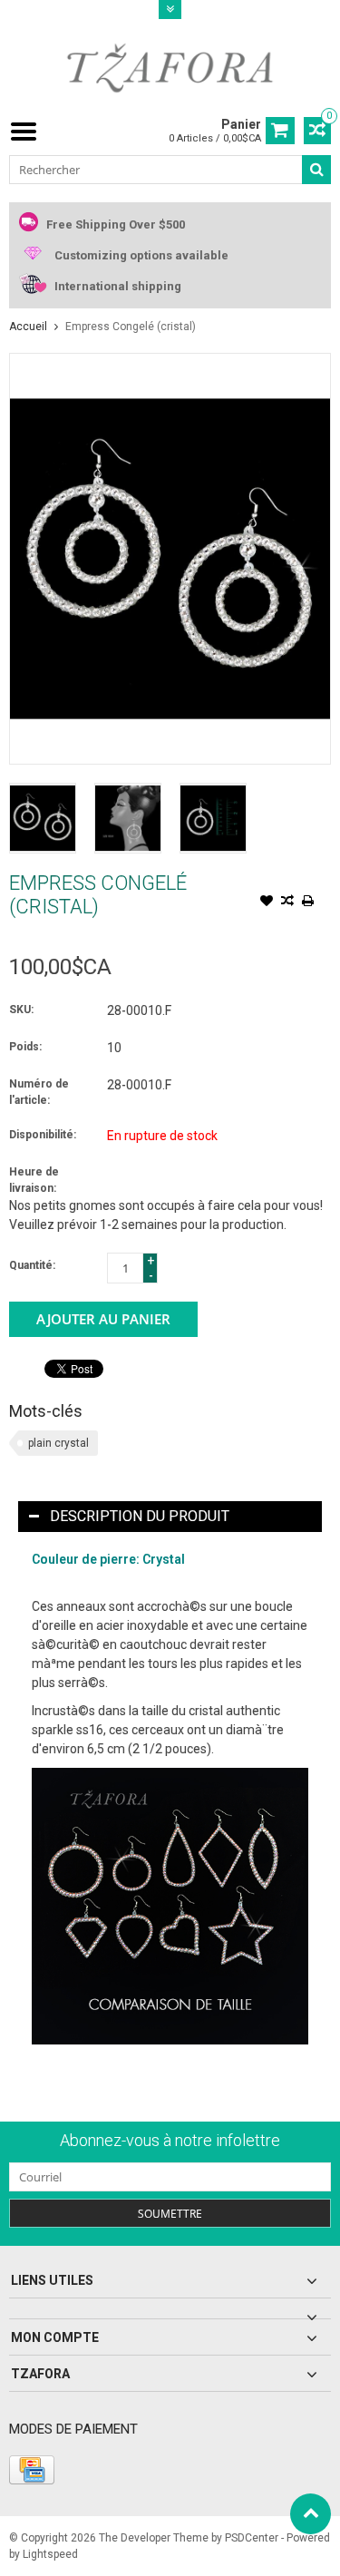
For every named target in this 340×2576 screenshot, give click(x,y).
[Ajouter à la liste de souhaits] (267, 903)
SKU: (21, 1010)
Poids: (25, 1047)
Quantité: (32, 1265)
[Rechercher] (316, 170)
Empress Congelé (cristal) (131, 327)
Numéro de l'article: (39, 1092)
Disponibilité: (43, 1135)
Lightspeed (50, 2554)
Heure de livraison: (34, 1180)
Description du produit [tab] (140, 1516)
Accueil (28, 327)
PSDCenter (252, 2538)
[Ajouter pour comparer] (287, 903)
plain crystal (58, 1443)
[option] (43, 818)
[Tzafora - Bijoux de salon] (170, 67)
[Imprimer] (308, 903)
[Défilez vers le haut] (311, 2514)
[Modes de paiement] (32, 2470)
